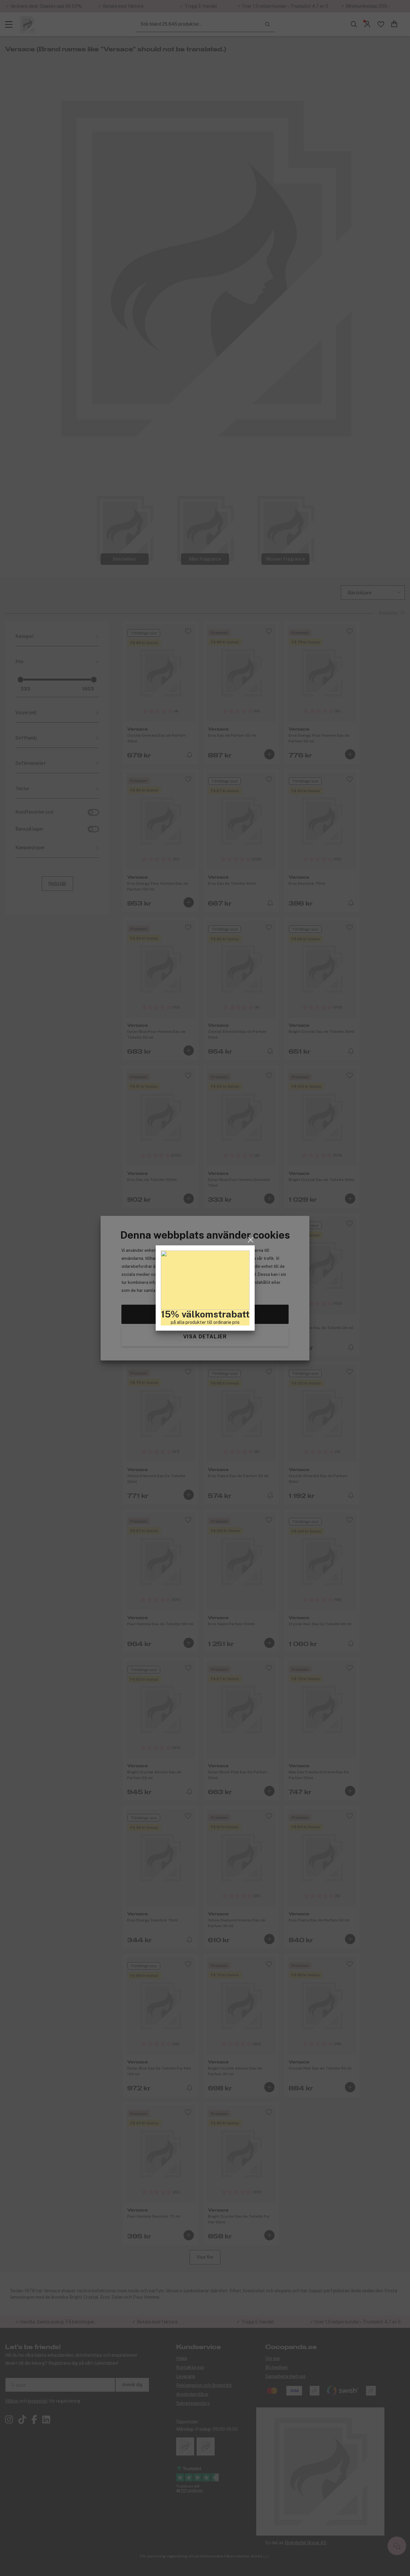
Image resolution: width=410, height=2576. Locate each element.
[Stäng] (251, 1240)
